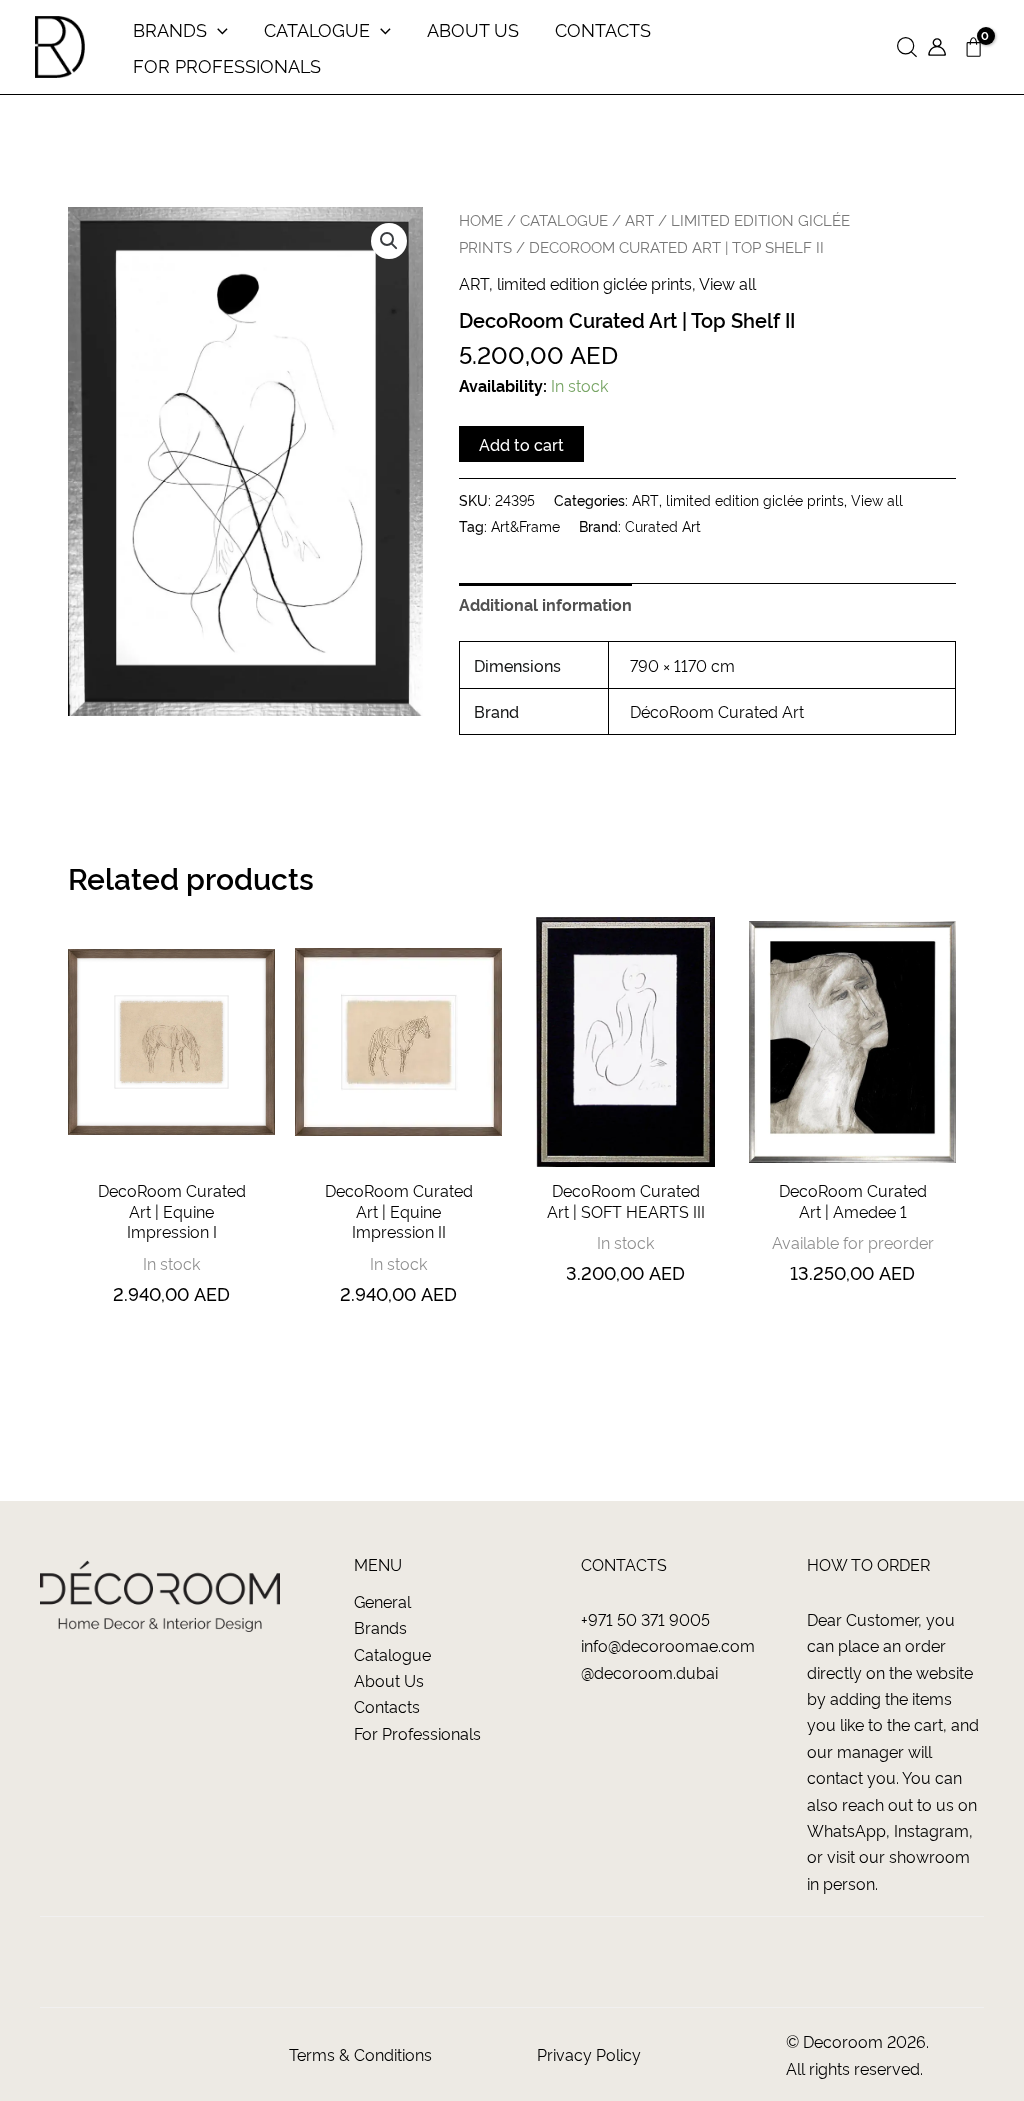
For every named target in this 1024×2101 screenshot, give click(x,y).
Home (481, 219)
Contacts (387, 1706)
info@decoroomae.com (668, 1645)
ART (639, 219)
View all (727, 283)
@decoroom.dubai (649, 1672)
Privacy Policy (589, 2054)
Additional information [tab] (545, 604)
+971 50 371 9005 (645, 1619)
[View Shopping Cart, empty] (973, 47)
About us (389, 1680)
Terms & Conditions (360, 2054)
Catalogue (392, 1654)
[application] (217, 29)
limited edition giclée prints (594, 283)
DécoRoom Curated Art (717, 711)
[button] (907, 47)
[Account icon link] (937, 47)
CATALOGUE (564, 219)
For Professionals (417, 1733)
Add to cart (521, 444)
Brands (380, 1627)
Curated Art (663, 526)
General (382, 1601)
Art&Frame (525, 526)
